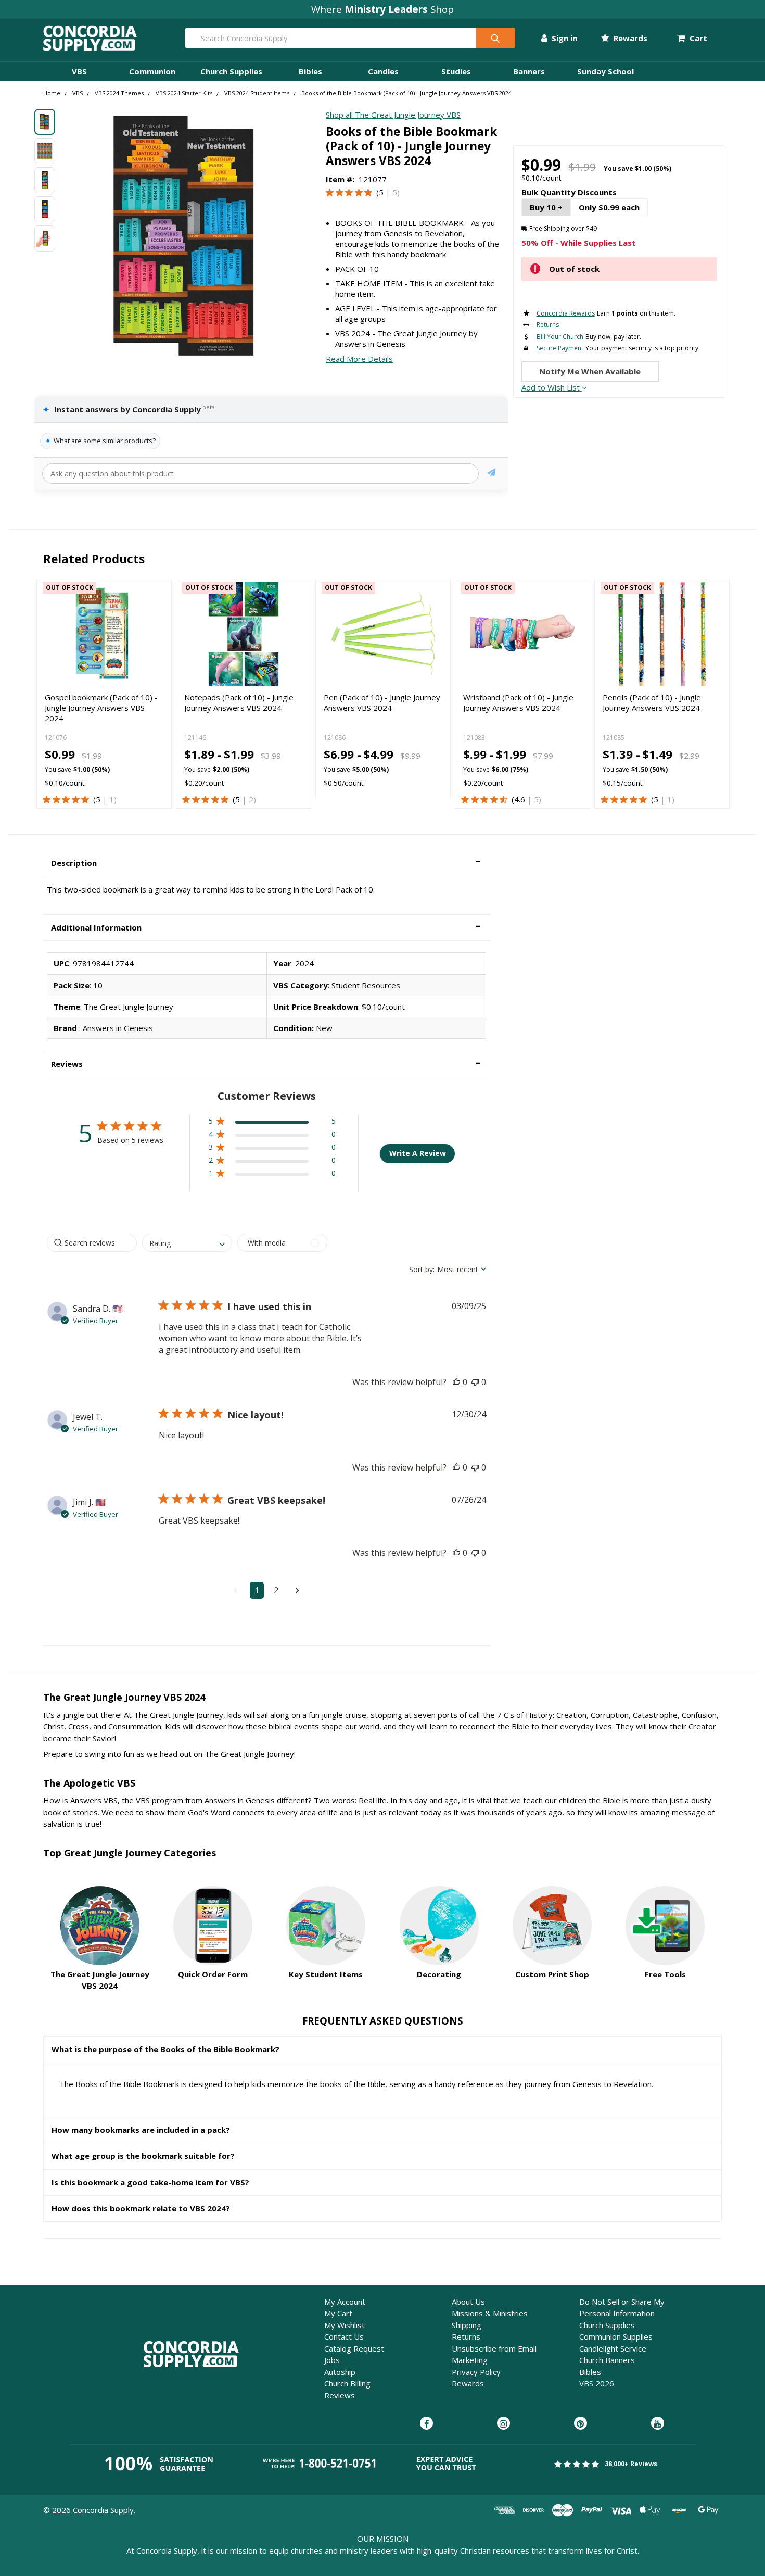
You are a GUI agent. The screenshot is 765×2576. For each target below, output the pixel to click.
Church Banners (607, 2360)
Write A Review (418, 1153)
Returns (466, 2336)
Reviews (340, 2395)
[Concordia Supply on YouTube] (658, 2424)
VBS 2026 (597, 2383)
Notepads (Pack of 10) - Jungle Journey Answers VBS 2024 (239, 702)
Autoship (340, 2372)
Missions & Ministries (490, 2313)
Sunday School (605, 71)
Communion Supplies (616, 2336)
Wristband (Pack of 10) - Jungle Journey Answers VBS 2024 (518, 702)
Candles (383, 71)
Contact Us (344, 2336)
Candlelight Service (613, 2348)
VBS (79, 71)
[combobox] (187, 1243)
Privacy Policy (476, 2372)
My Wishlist (345, 2325)
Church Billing (347, 2383)
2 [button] (276, 1590)
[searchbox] (92, 1243)
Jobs (332, 2360)
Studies (456, 71)
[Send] (492, 474)
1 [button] (257, 1590)
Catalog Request (354, 2348)
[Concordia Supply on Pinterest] (581, 2424)
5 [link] (381, 192)
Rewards (629, 38)
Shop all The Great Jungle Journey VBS (393, 115)
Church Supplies (231, 71)
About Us (468, 2302)
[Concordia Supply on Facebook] (426, 2424)
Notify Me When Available (590, 371)
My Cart (338, 2313)
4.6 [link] (520, 799)
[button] (267, 863)
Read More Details (359, 359)
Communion (152, 71)
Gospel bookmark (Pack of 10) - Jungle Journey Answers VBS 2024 (101, 708)
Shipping (467, 2325)
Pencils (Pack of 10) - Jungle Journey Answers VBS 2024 (652, 702)
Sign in (563, 38)
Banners (529, 71)
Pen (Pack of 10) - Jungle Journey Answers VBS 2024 (382, 702)
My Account (345, 2302)
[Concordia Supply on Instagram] (503, 2424)
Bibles (310, 71)
